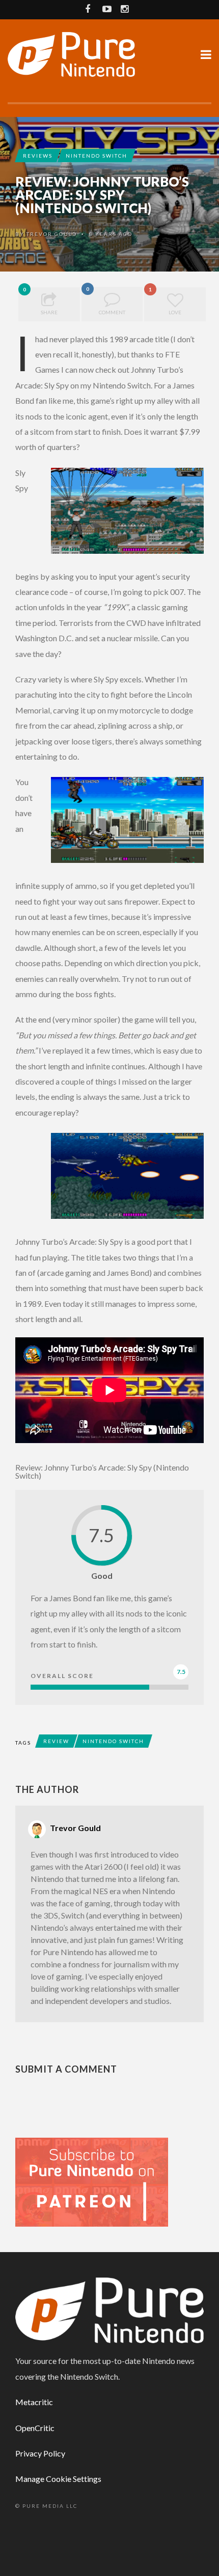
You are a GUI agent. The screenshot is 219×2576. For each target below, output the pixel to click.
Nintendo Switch (97, 156)
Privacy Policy (40, 2453)
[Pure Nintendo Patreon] (92, 2181)
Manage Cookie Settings (58, 2479)
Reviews (38, 156)
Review (56, 1741)
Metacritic (34, 2402)
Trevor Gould (52, 234)
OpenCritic (35, 2428)
